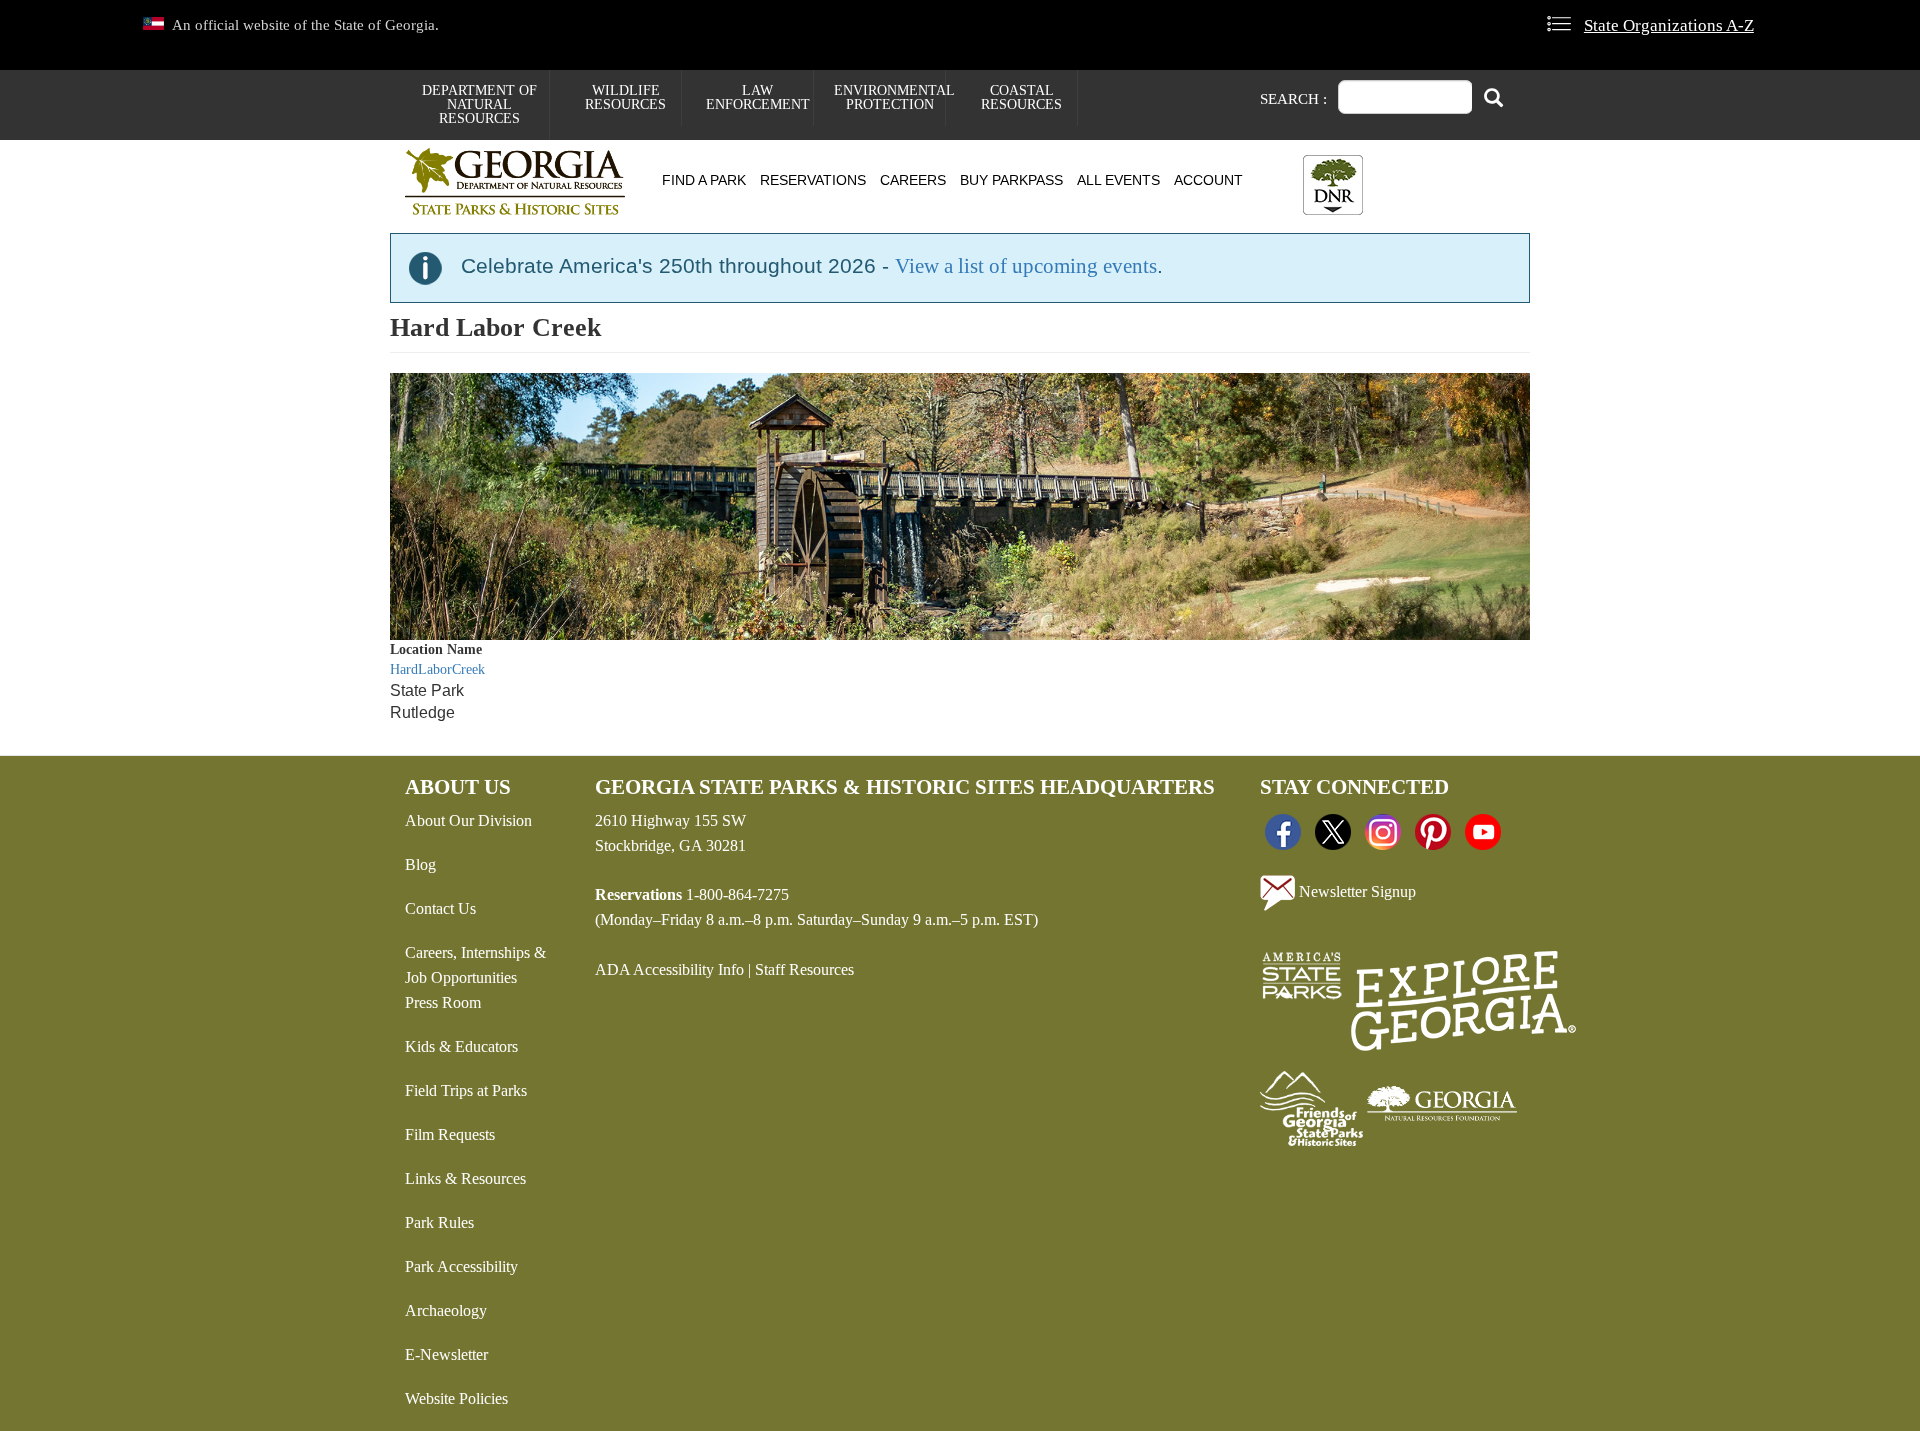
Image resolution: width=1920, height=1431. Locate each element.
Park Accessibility (461, 1266)
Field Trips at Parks (466, 1090)
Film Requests (450, 1134)
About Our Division (468, 820)
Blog (420, 864)
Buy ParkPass (1011, 180)
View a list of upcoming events (1026, 266)
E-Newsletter (446, 1354)
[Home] (522, 181)
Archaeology (446, 1310)
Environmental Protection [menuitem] (889, 97)
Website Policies (456, 1398)
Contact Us (440, 908)
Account (1208, 180)
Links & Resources (465, 1178)
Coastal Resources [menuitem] (1021, 97)
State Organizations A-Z (1669, 25)
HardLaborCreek (437, 669)
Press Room (443, 1002)
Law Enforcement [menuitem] (758, 97)
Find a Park (704, 180)
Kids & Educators (461, 1046)
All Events (1118, 180)
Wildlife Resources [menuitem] (625, 97)
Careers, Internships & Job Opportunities (475, 965)
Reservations (813, 180)
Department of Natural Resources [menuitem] (479, 104)
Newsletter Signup (1355, 890)
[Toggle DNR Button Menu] (1333, 185)
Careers (913, 180)
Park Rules (439, 1222)
